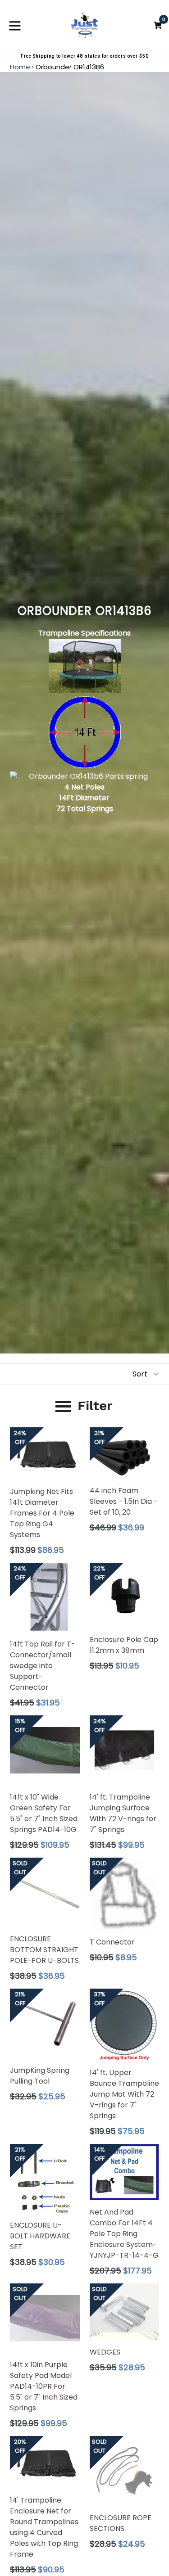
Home (20, 67)
